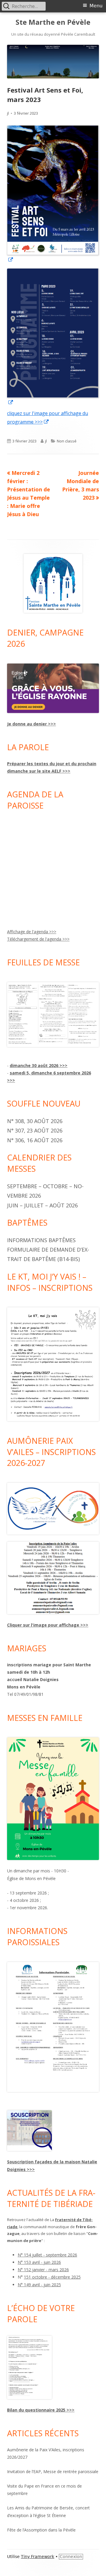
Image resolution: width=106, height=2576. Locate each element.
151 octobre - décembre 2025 (52, 2277)
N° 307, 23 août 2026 (35, 1130)
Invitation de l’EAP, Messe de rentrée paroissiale (53, 2472)
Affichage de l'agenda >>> (32, 932)
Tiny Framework (38, 2557)
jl (8, 113)
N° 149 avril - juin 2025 (39, 2285)
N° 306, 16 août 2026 (35, 1140)
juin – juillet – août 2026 (42, 1205)
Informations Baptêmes (41, 1240)
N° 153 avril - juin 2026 (39, 2262)
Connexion (71, 2557)
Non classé (67, 441)
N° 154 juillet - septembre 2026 (47, 2255)
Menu (96, 6)
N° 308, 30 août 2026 (35, 1121)
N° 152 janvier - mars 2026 (43, 2270)
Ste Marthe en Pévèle (53, 22)
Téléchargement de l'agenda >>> (38, 939)
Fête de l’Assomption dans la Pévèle (41, 2530)
